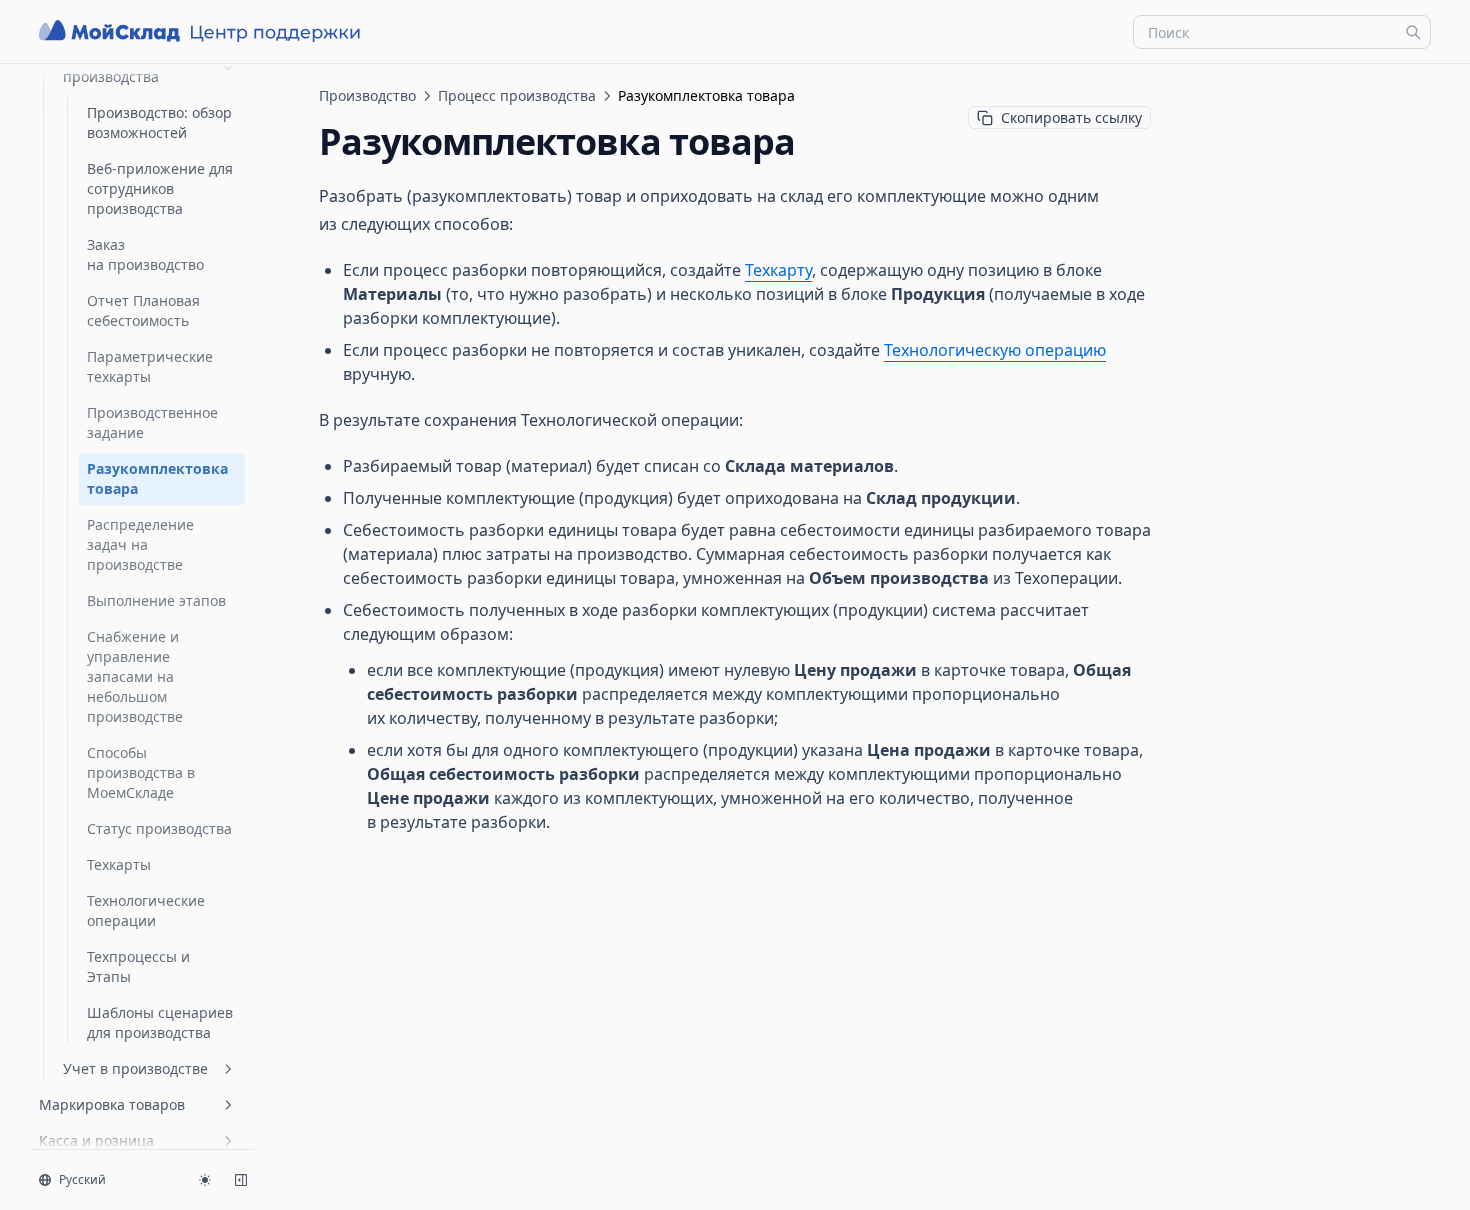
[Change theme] (205, 1180)
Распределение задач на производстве (140, 544)
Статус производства (159, 828)
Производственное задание (152, 422)
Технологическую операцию (995, 350)
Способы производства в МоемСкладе (141, 772)
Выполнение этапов (156, 600)
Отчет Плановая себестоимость (143, 310)
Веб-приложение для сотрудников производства (160, 188)
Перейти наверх (1263, 88)
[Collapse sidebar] (241, 1180)
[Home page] (202, 31)
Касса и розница (96, 1140)
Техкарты (119, 864)
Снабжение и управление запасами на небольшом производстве (135, 676)
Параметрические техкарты (150, 366)
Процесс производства (111, 66)
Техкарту (778, 270)
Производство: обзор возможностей (159, 122)
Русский (82, 1179)
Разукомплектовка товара (157, 478)
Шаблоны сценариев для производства (160, 1022)
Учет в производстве (135, 1068)
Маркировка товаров (112, 1104)
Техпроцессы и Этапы (138, 966)
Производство (367, 95)
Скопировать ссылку (1071, 117)
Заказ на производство (145, 254)
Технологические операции (146, 910)
